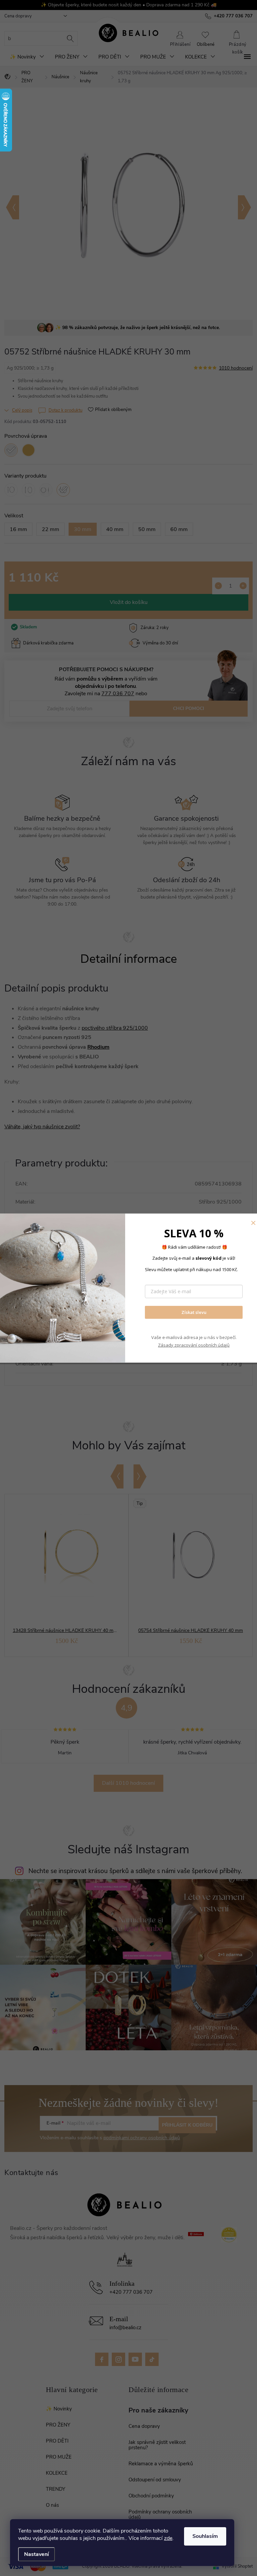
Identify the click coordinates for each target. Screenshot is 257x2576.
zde (168, 2538)
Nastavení (36, 2554)
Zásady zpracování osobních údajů (194, 1345)
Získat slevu (194, 1312)
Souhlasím (205, 2536)
